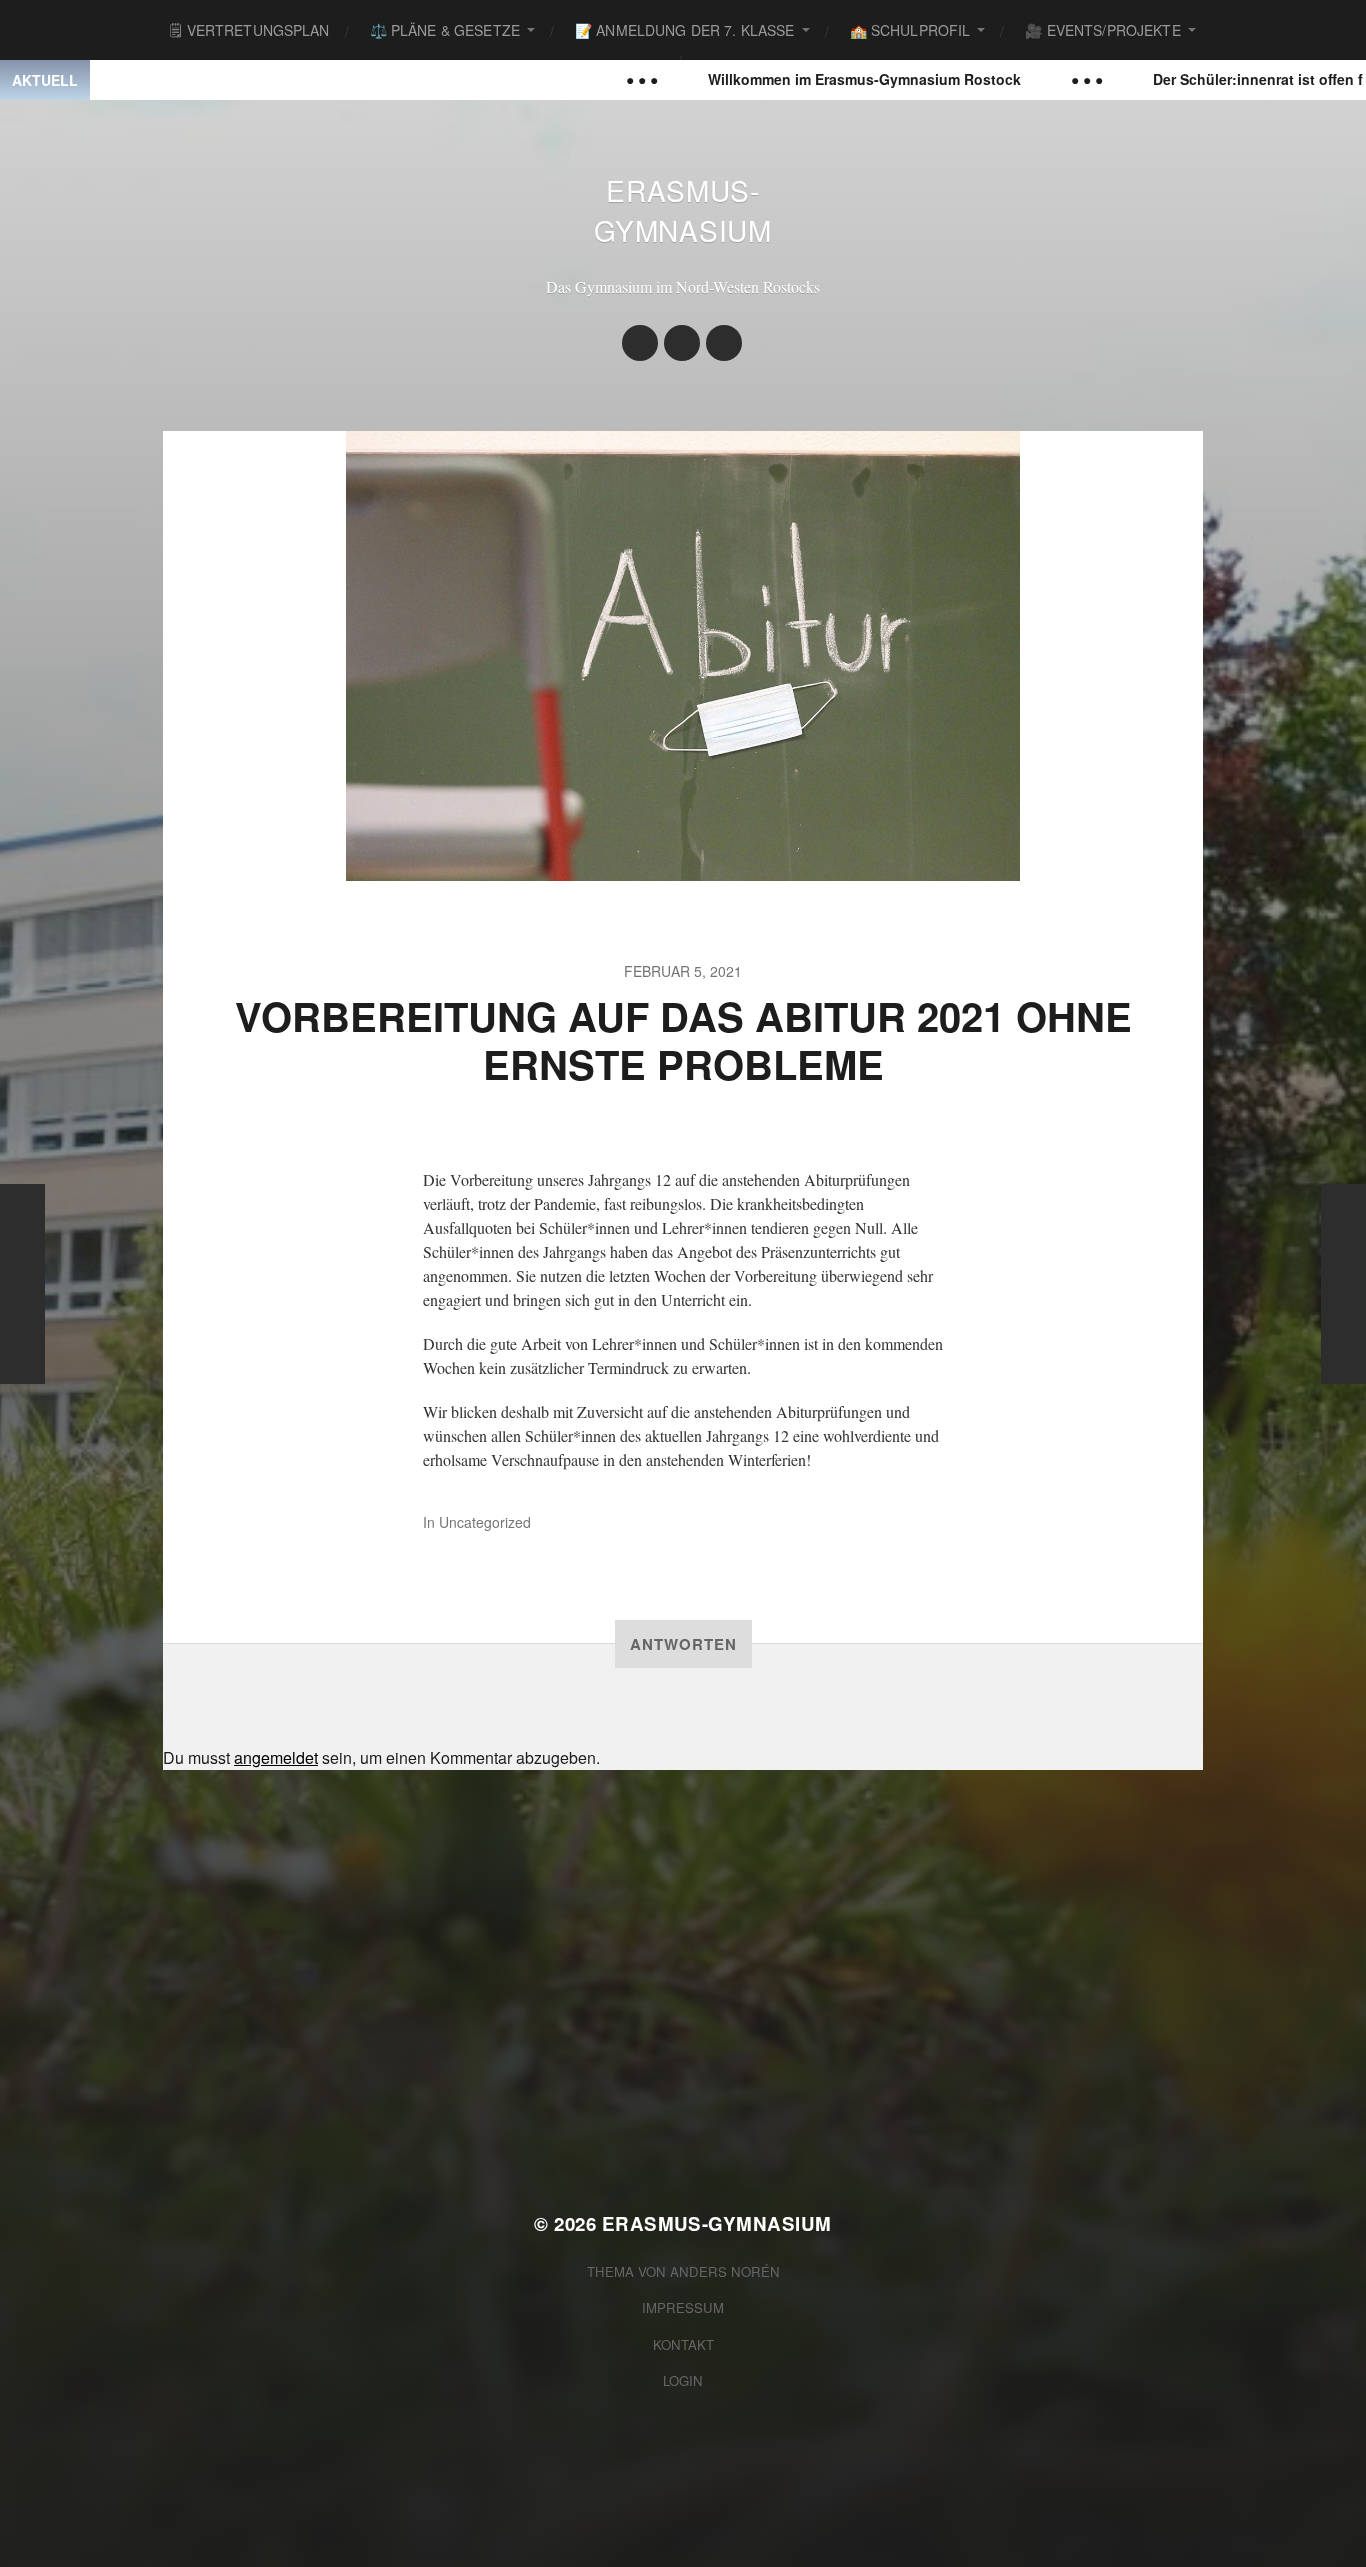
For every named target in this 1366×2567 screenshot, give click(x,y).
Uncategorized (485, 1522)
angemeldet (276, 1757)
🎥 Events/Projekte (1102, 30)
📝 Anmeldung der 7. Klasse (685, 30)
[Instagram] (640, 343)
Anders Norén (725, 2271)
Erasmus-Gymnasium (682, 210)
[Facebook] (682, 343)
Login (683, 2380)
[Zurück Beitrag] (22, 1284)
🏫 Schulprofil (910, 30)
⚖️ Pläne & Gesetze (445, 30)
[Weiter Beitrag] (1343, 1284)
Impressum (683, 2307)
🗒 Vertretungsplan (249, 30)
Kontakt (683, 2344)
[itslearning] (724, 343)
